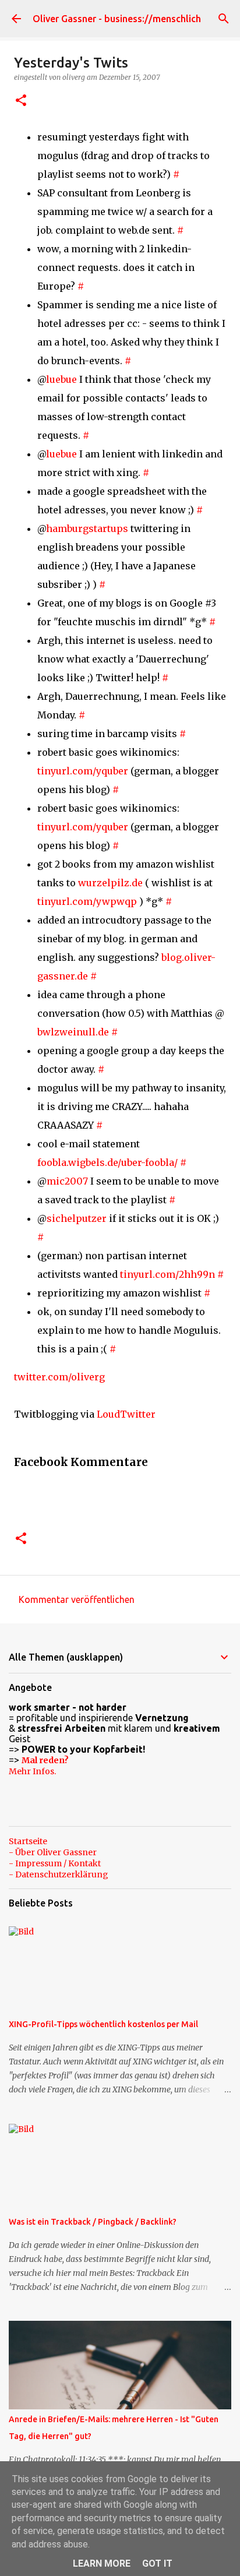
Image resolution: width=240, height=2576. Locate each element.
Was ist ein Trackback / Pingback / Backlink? (93, 2222)
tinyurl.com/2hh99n (167, 1274)
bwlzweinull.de (73, 1032)
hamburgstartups (87, 528)
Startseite (28, 1841)
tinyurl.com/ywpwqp (87, 901)
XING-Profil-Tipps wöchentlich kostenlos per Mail (103, 2024)
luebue (61, 379)
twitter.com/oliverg (59, 1377)
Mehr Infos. (32, 1771)
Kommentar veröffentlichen (77, 1599)
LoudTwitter (126, 1414)
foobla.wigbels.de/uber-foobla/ (107, 1162)
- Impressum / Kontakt (55, 1863)
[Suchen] (224, 19)
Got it (157, 2563)
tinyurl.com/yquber (83, 771)
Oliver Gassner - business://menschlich (117, 19)
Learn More (102, 2563)
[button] (21, 101)
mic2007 (67, 1181)
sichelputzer (77, 1218)
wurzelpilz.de (110, 883)
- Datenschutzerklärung (59, 1874)
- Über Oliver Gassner (53, 1852)
